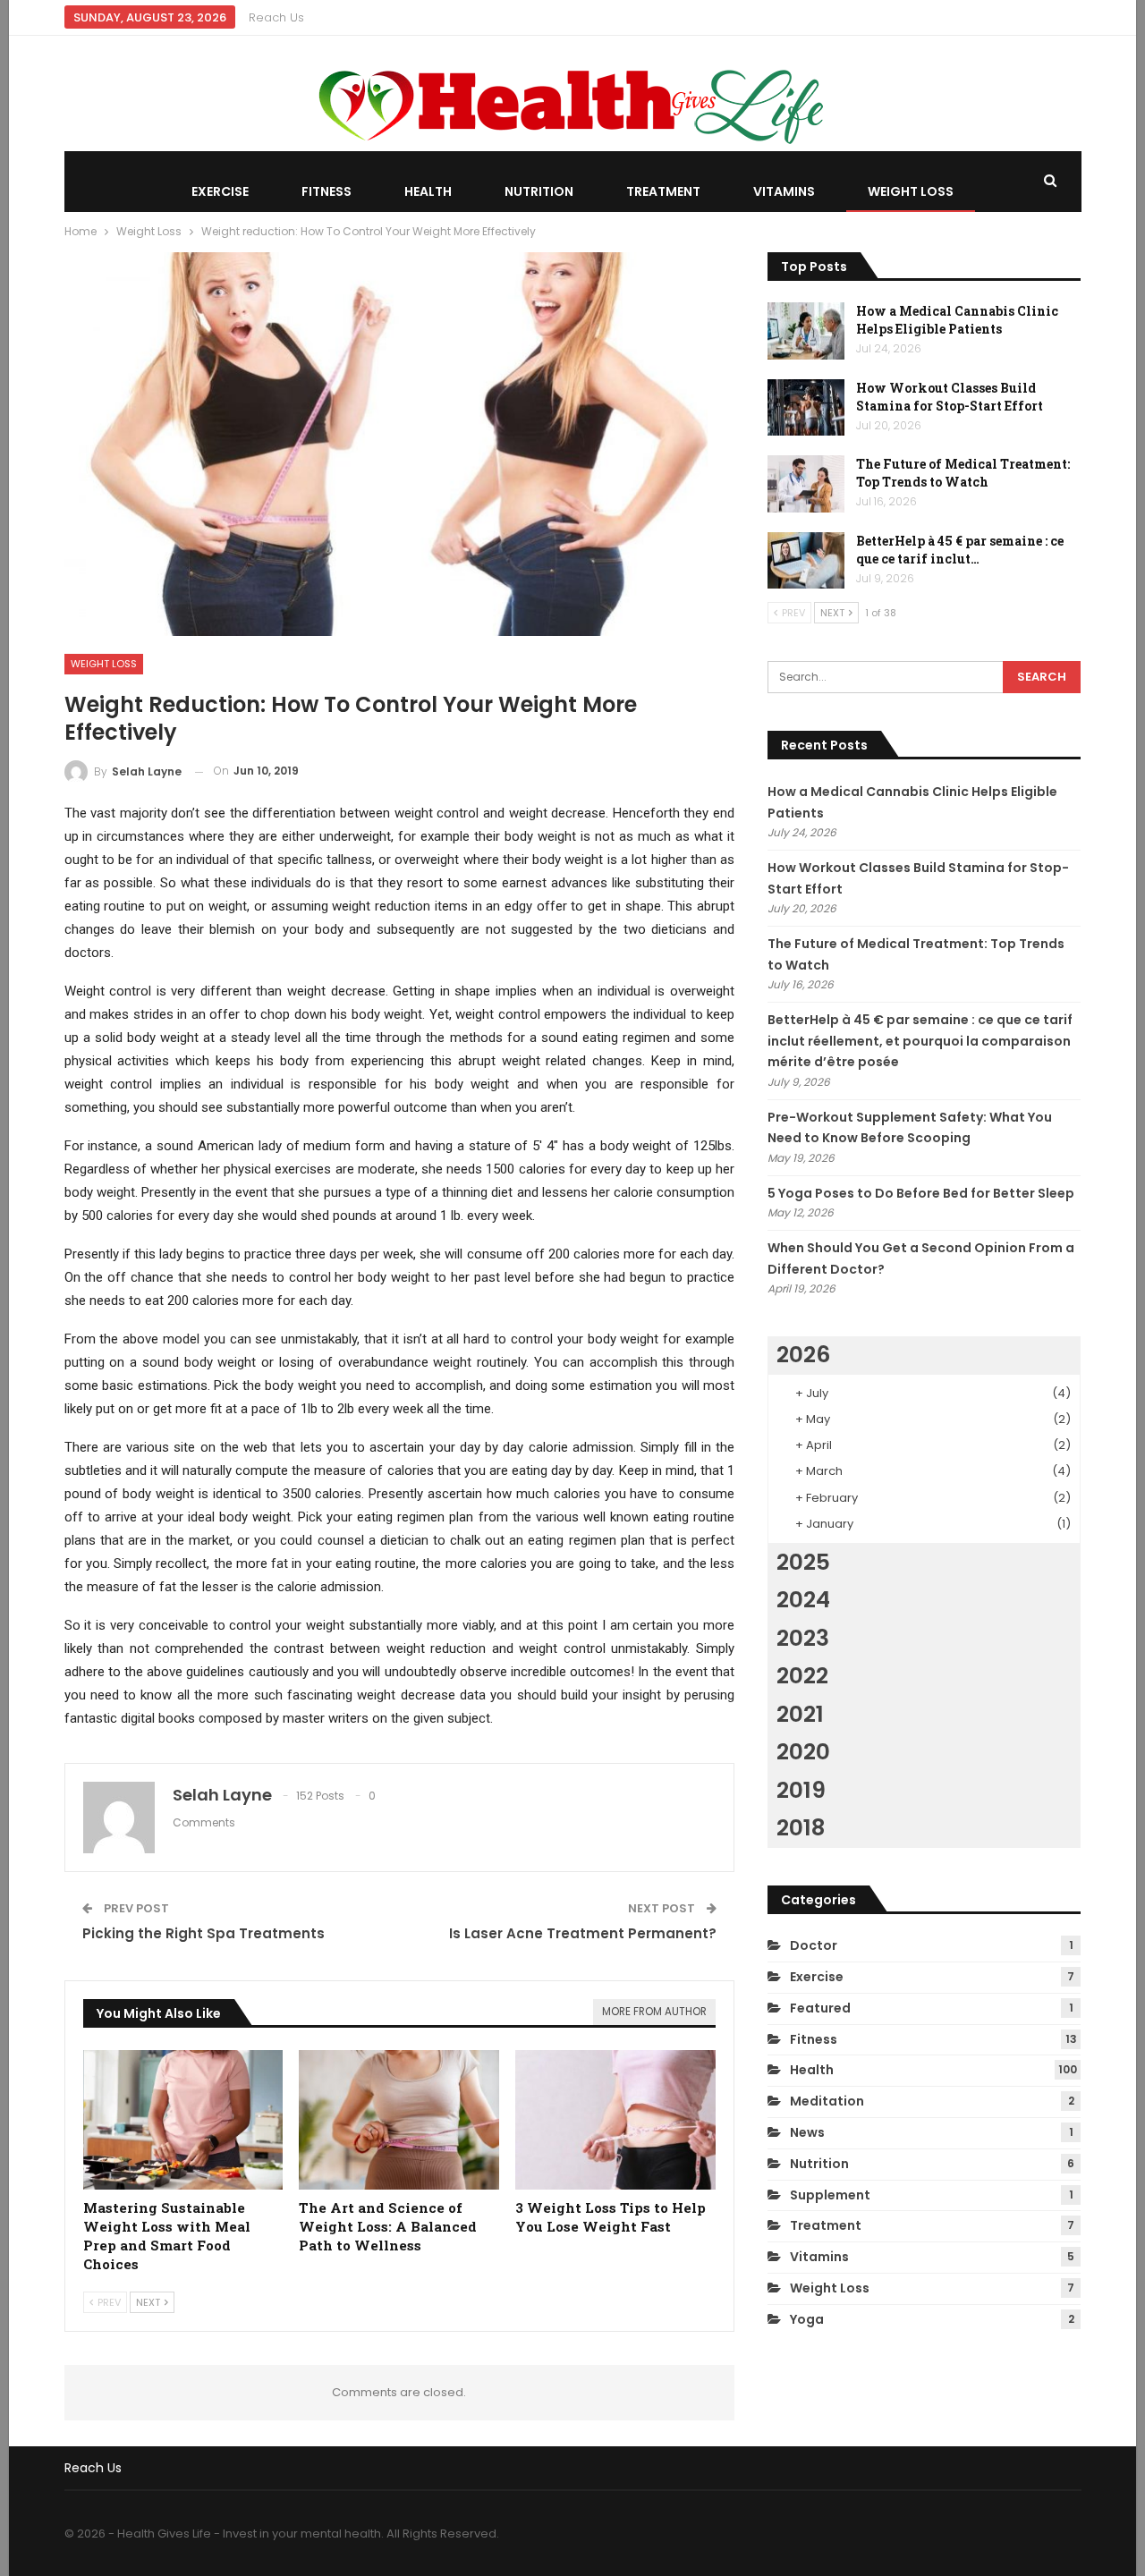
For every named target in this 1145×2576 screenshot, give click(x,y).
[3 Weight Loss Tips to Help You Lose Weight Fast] (615, 2120)
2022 (802, 1676)
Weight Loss (911, 191)
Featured (820, 2008)
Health (428, 191)
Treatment (663, 191)
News (807, 2132)
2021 (800, 1714)
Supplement (830, 2195)
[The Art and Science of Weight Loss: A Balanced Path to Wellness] (399, 2120)
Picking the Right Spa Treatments (204, 1933)
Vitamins (784, 191)
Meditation (827, 2101)
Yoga (807, 2319)
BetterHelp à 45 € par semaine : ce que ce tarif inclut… (960, 550)
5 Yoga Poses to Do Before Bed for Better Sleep (921, 1193)
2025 (803, 1562)
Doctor (814, 1945)
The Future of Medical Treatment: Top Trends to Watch (963, 473)
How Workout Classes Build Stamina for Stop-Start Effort (950, 397)
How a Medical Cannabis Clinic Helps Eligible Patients (957, 320)
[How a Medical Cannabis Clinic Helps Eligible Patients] (806, 331)
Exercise (220, 191)
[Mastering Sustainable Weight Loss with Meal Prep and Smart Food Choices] (183, 2120)
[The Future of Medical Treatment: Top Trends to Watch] (806, 484)
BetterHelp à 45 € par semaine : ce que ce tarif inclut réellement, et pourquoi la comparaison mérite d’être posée (920, 1041)
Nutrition (539, 191)
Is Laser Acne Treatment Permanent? (583, 1933)
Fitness (327, 191)
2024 (803, 1600)
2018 (801, 1828)
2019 (801, 1790)
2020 (803, 1752)
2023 (803, 1638)
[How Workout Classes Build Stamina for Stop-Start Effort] (806, 408)
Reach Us (276, 17)
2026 (803, 1355)
